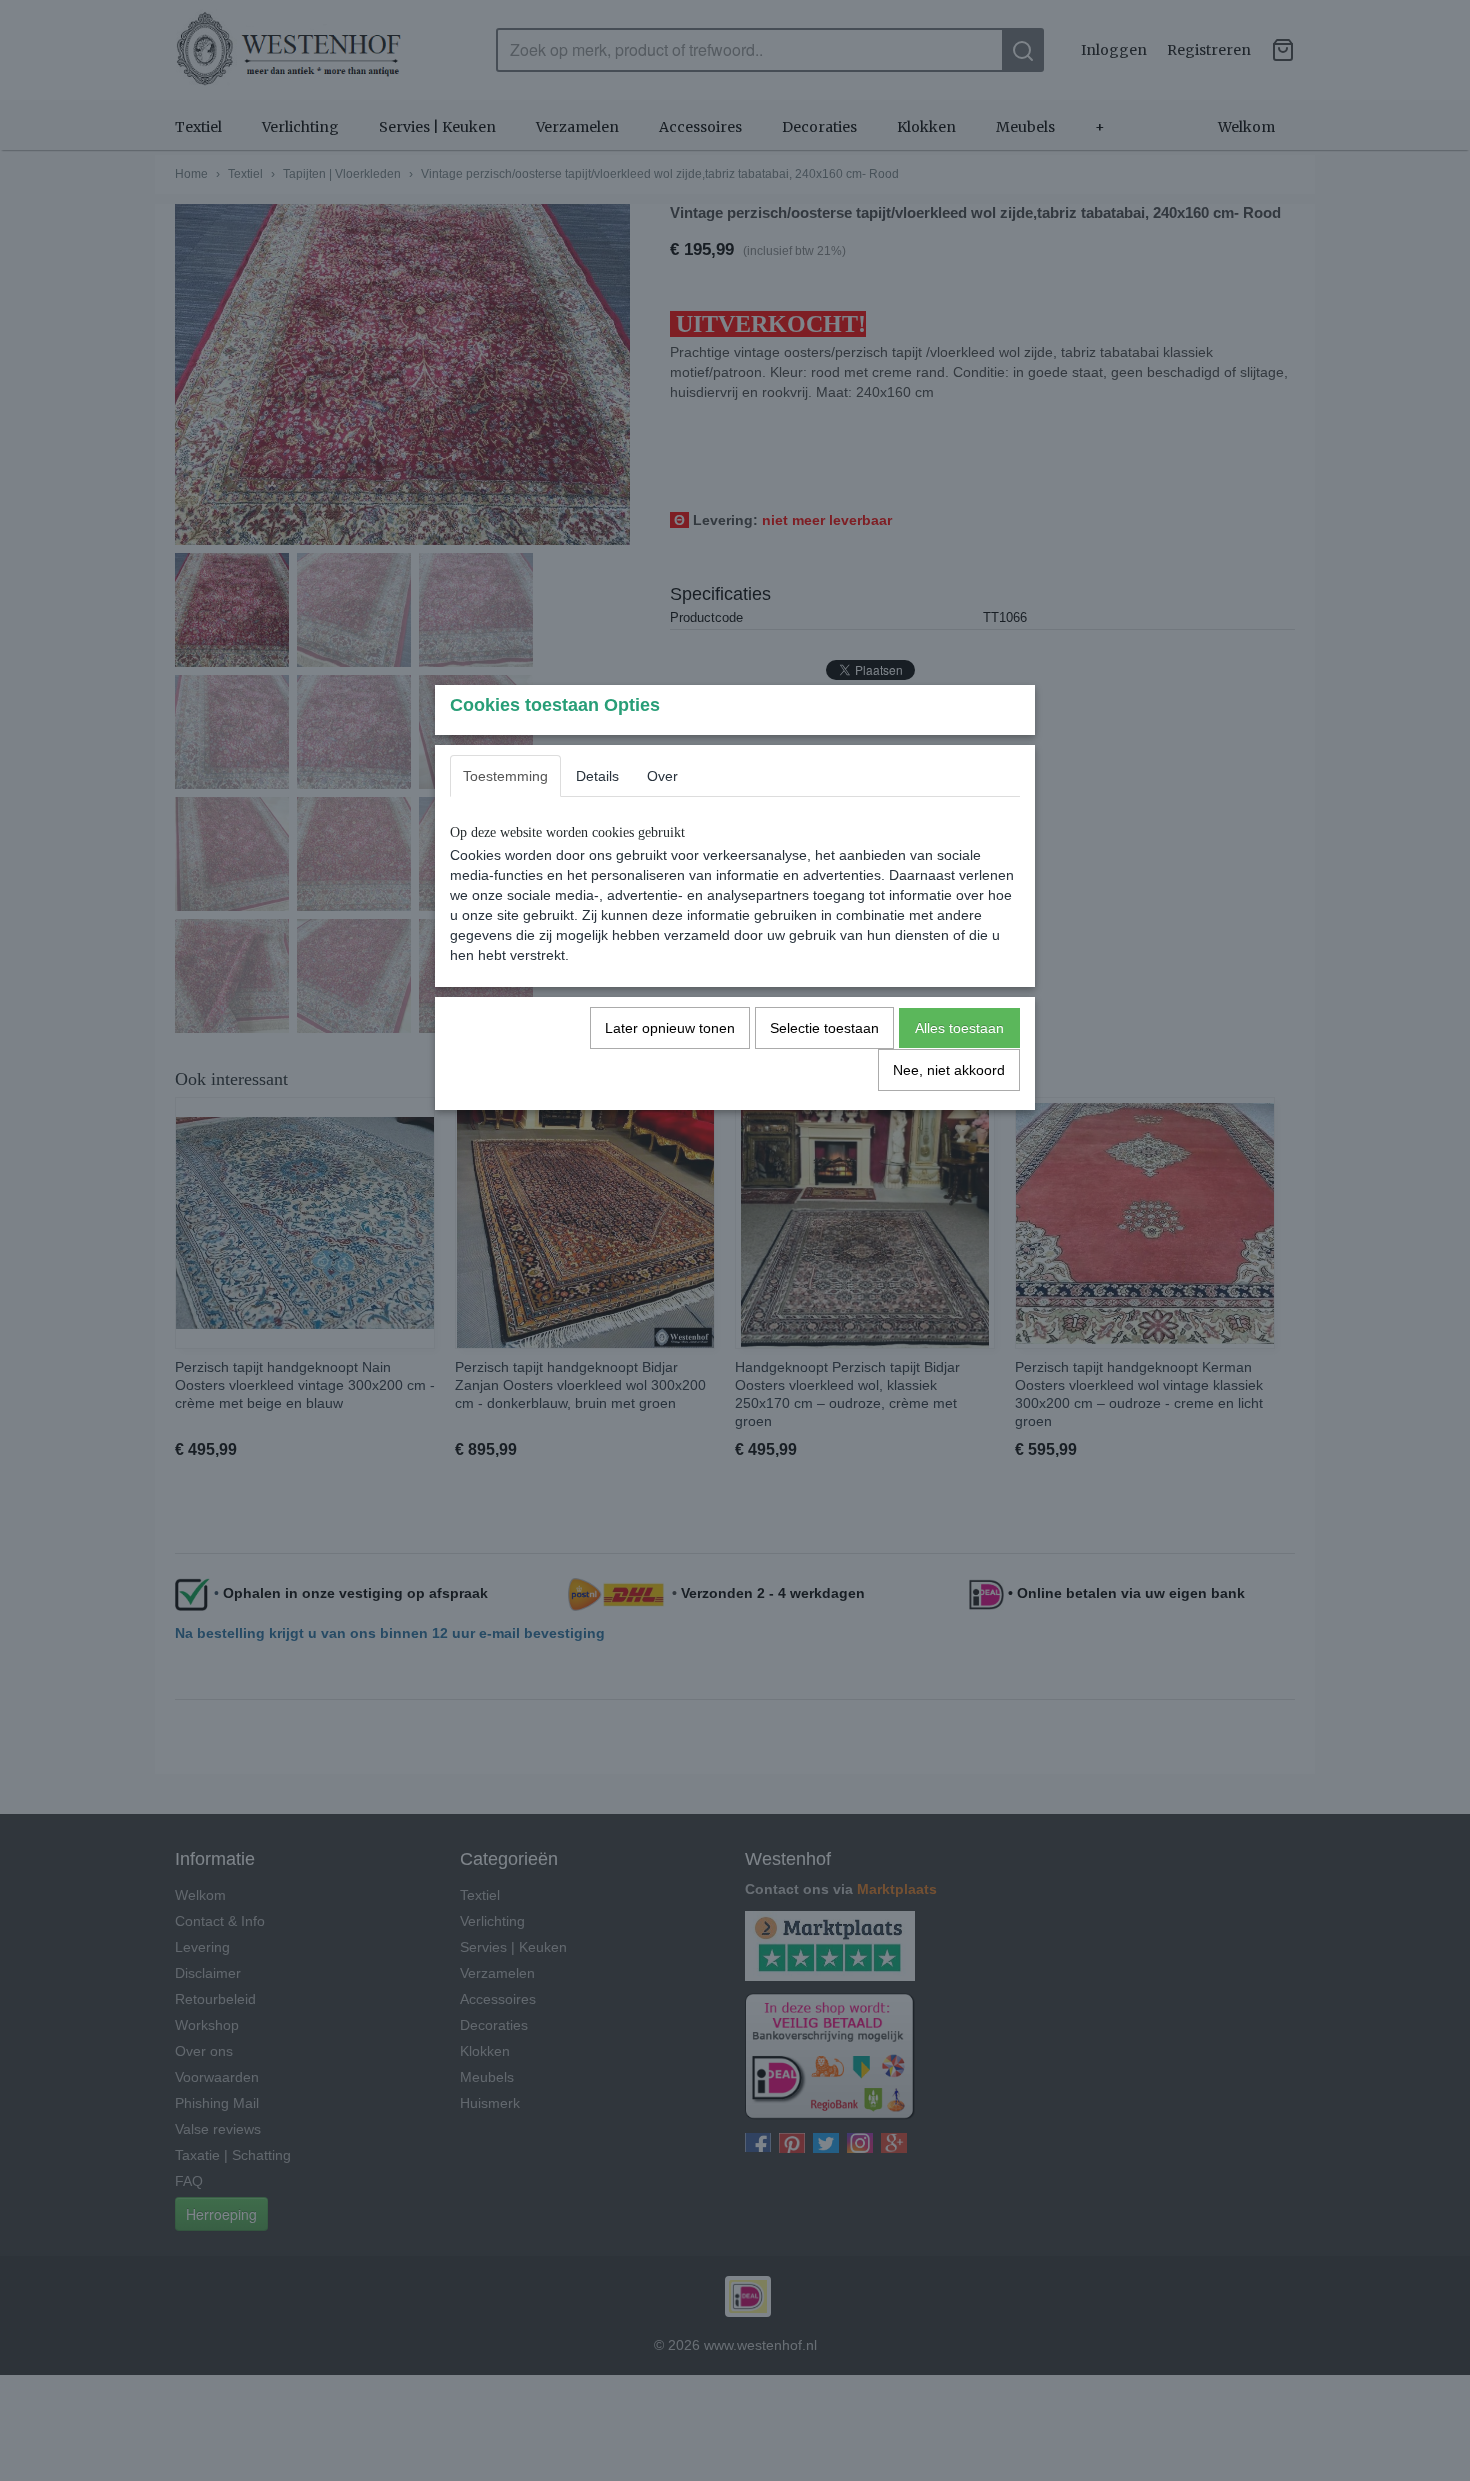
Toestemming (505, 776)
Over (662, 776)
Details (597, 776)
